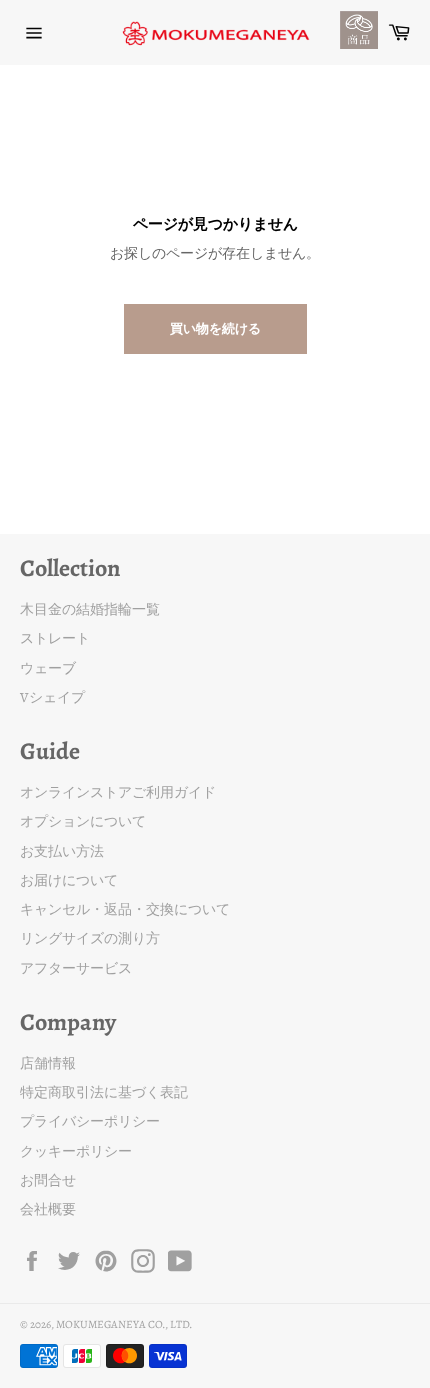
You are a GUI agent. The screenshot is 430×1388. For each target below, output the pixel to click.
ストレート (55, 638)
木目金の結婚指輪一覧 (90, 609)
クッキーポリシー (76, 1151)
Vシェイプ (52, 697)
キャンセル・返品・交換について (125, 909)
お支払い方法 (62, 851)
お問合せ (48, 1180)
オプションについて (83, 821)
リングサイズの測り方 (90, 938)
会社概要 (48, 1209)
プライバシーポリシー (90, 1121)
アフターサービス (76, 968)
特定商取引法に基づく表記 (104, 1092)
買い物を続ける (215, 328)
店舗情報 (48, 1063)
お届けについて (69, 880)
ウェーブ (48, 668)
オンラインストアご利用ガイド (118, 792)
